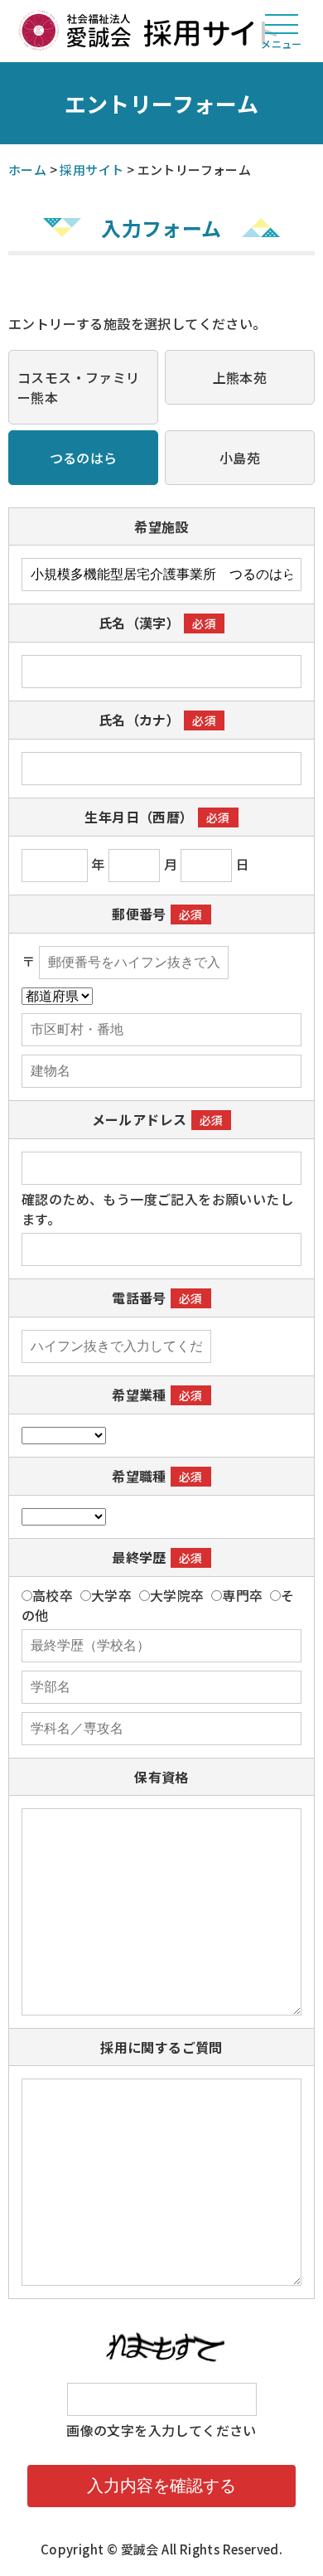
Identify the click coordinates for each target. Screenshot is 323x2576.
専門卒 (242, 1595)
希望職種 (139, 1476)
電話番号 (139, 1298)
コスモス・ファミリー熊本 (79, 387)
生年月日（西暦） (139, 817)
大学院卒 (177, 1595)
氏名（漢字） (139, 623)
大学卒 (111, 1595)
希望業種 (139, 1395)
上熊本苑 (240, 377)
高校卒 (53, 1595)
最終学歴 (139, 1557)
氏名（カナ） (139, 720)
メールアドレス (140, 1119)
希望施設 (161, 526)
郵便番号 (139, 914)
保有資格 (161, 1777)
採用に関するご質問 (161, 2047)
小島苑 (240, 458)
